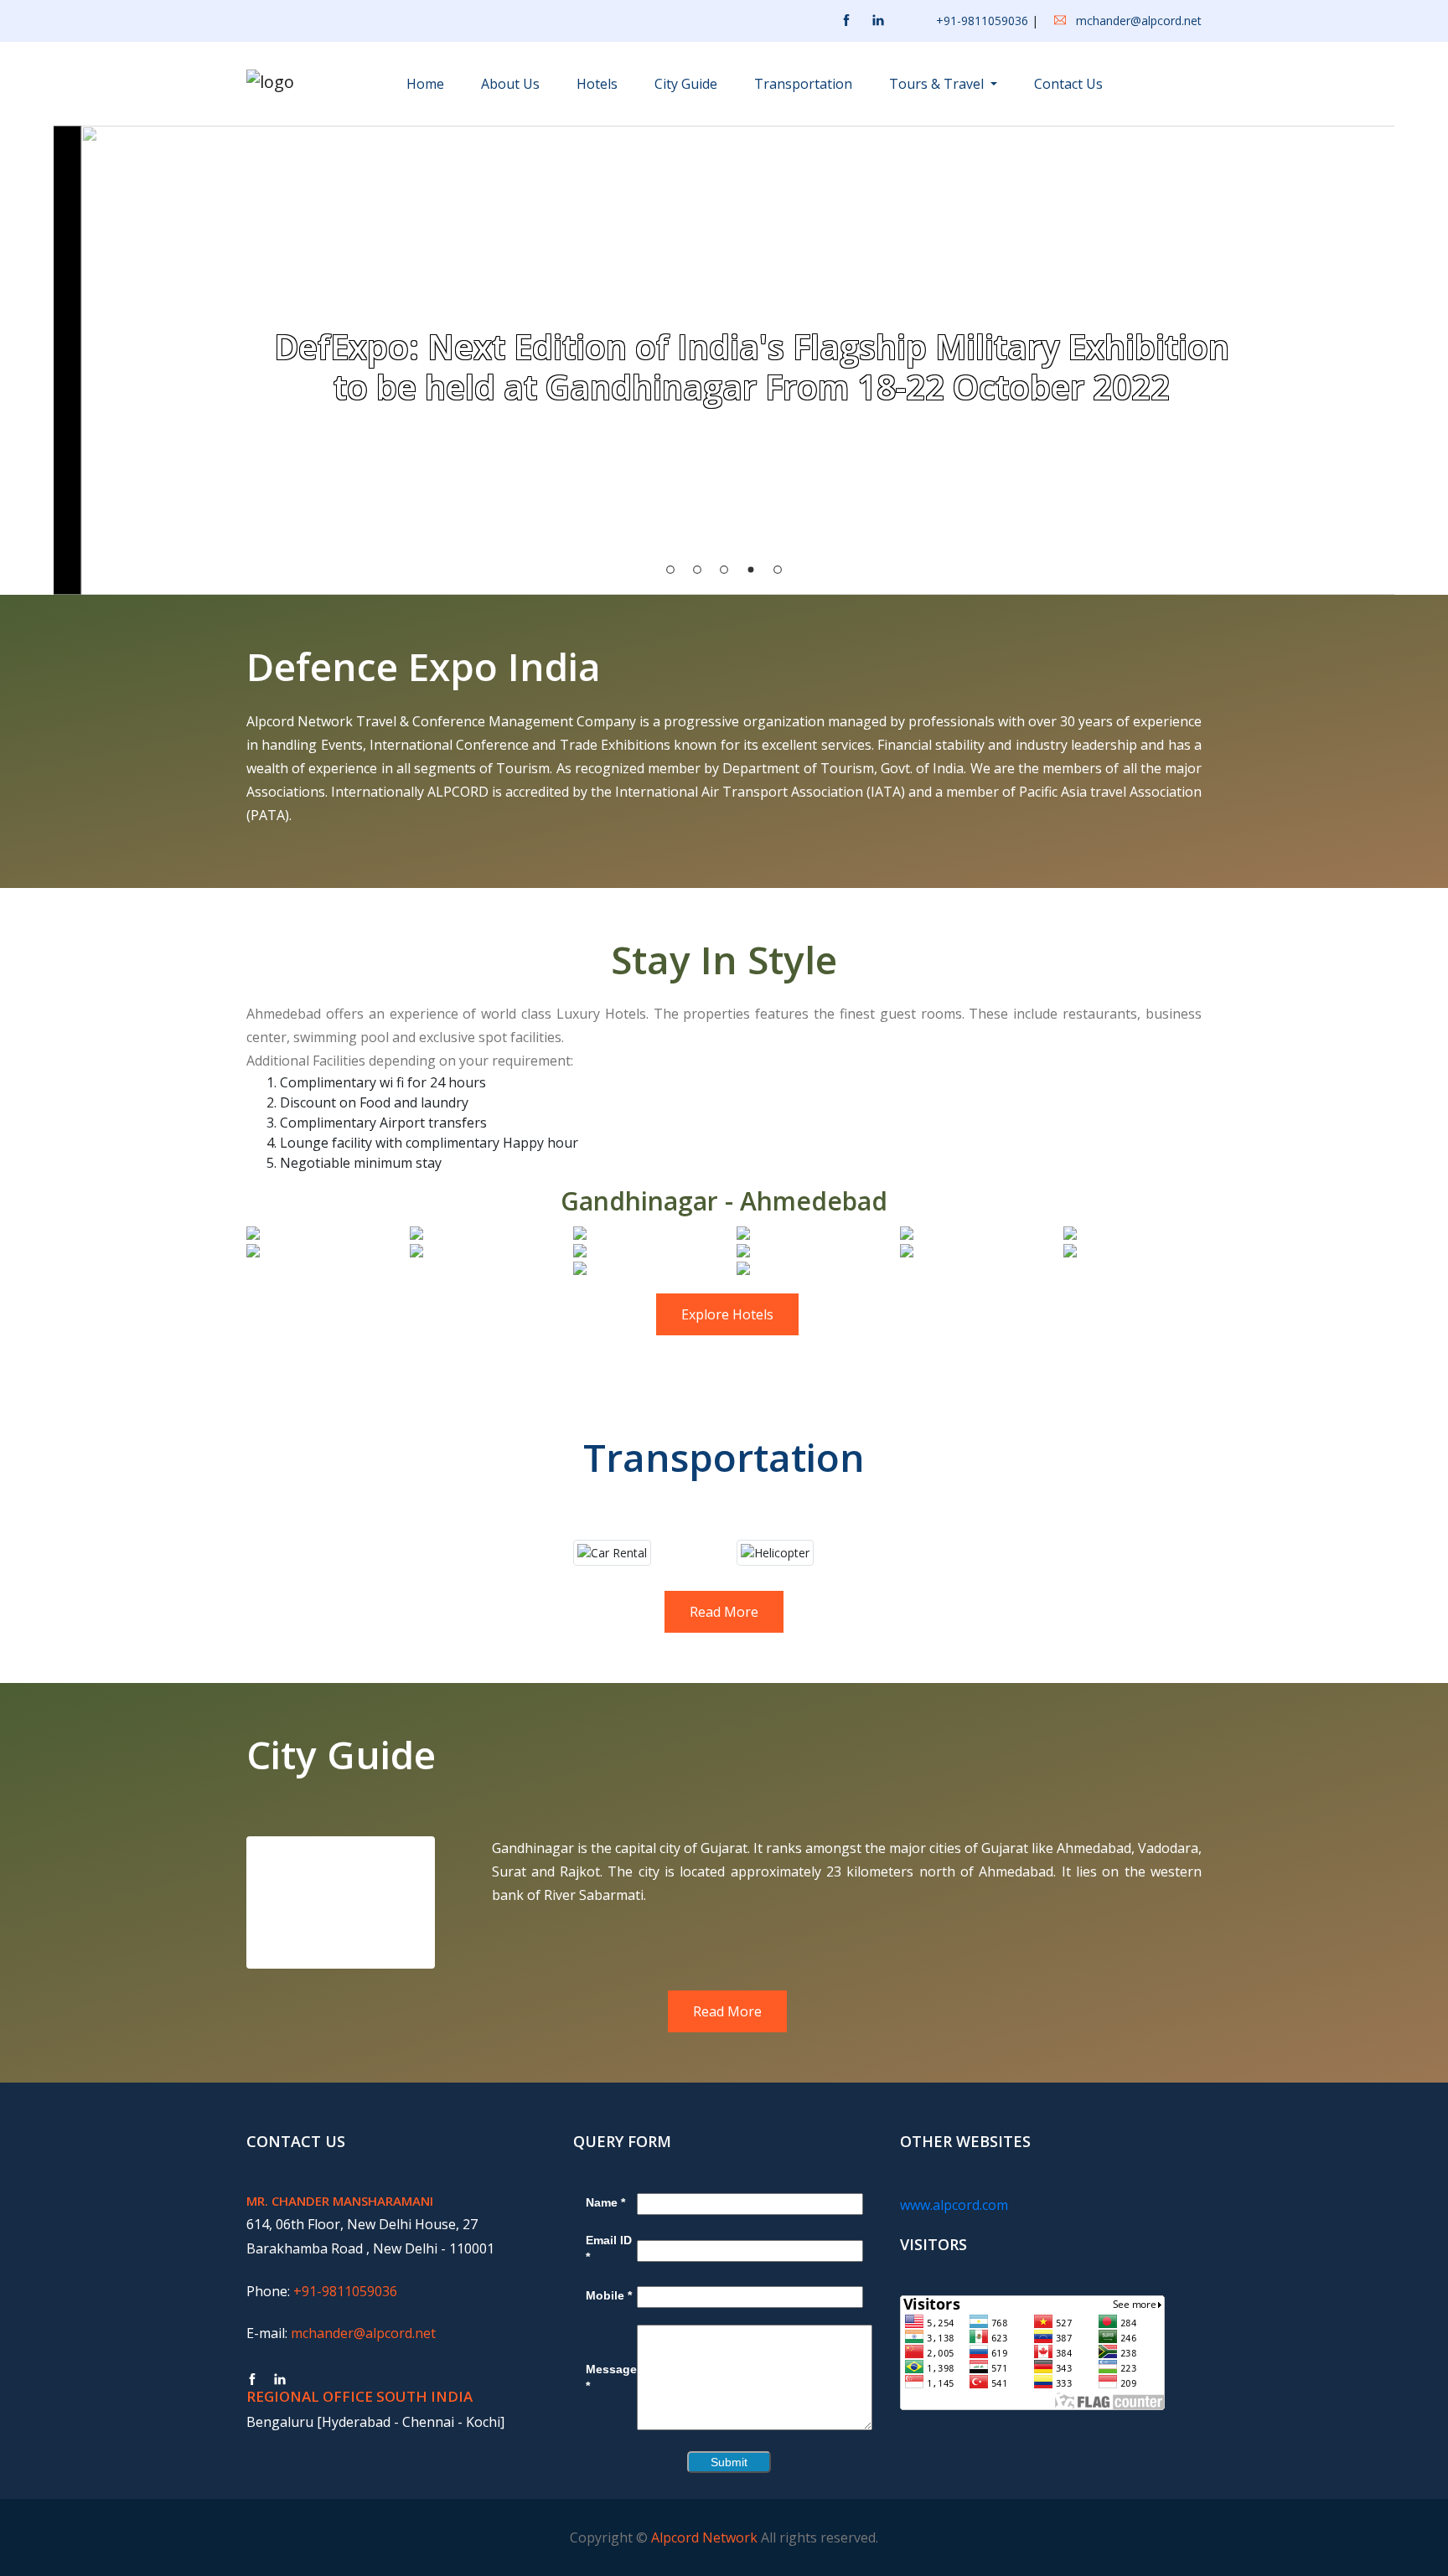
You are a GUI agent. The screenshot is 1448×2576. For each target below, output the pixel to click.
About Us (510, 84)
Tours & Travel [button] (938, 84)
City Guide (686, 84)
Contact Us (1068, 84)
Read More (724, 1612)
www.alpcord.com (954, 2205)
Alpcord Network (704, 2537)
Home (425, 84)
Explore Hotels (727, 1314)
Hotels (597, 84)
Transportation (803, 84)
